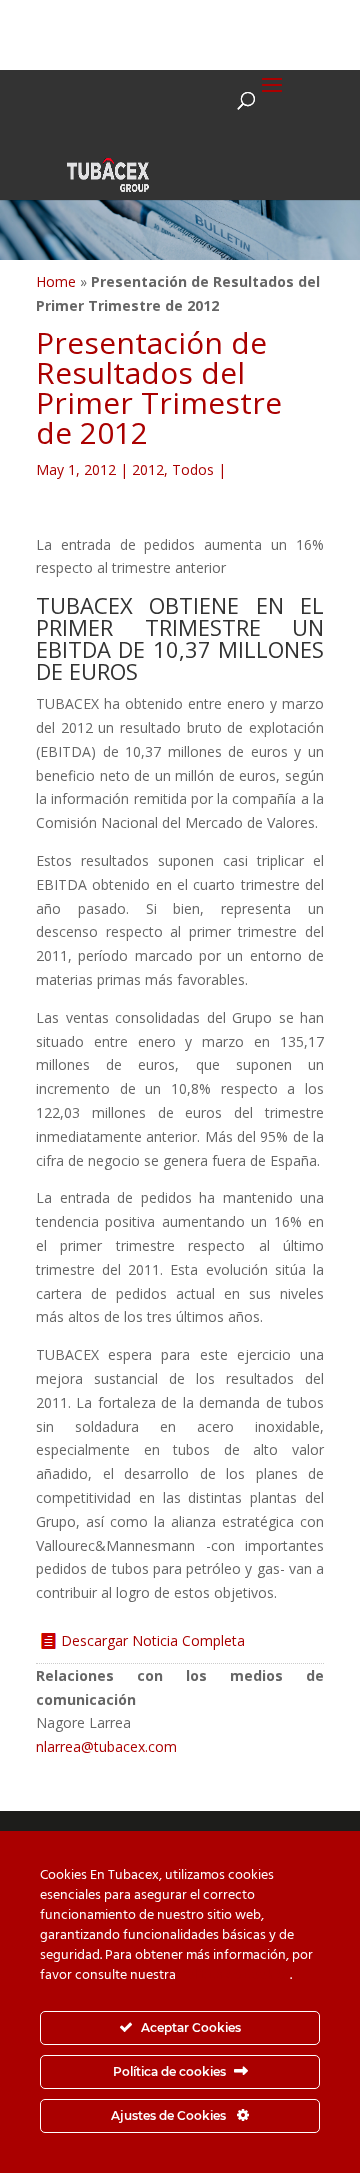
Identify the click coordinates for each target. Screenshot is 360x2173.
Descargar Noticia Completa (153, 1640)
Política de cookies (234, 1975)
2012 (148, 469)
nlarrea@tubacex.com (106, 1746)
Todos (193, 469)
